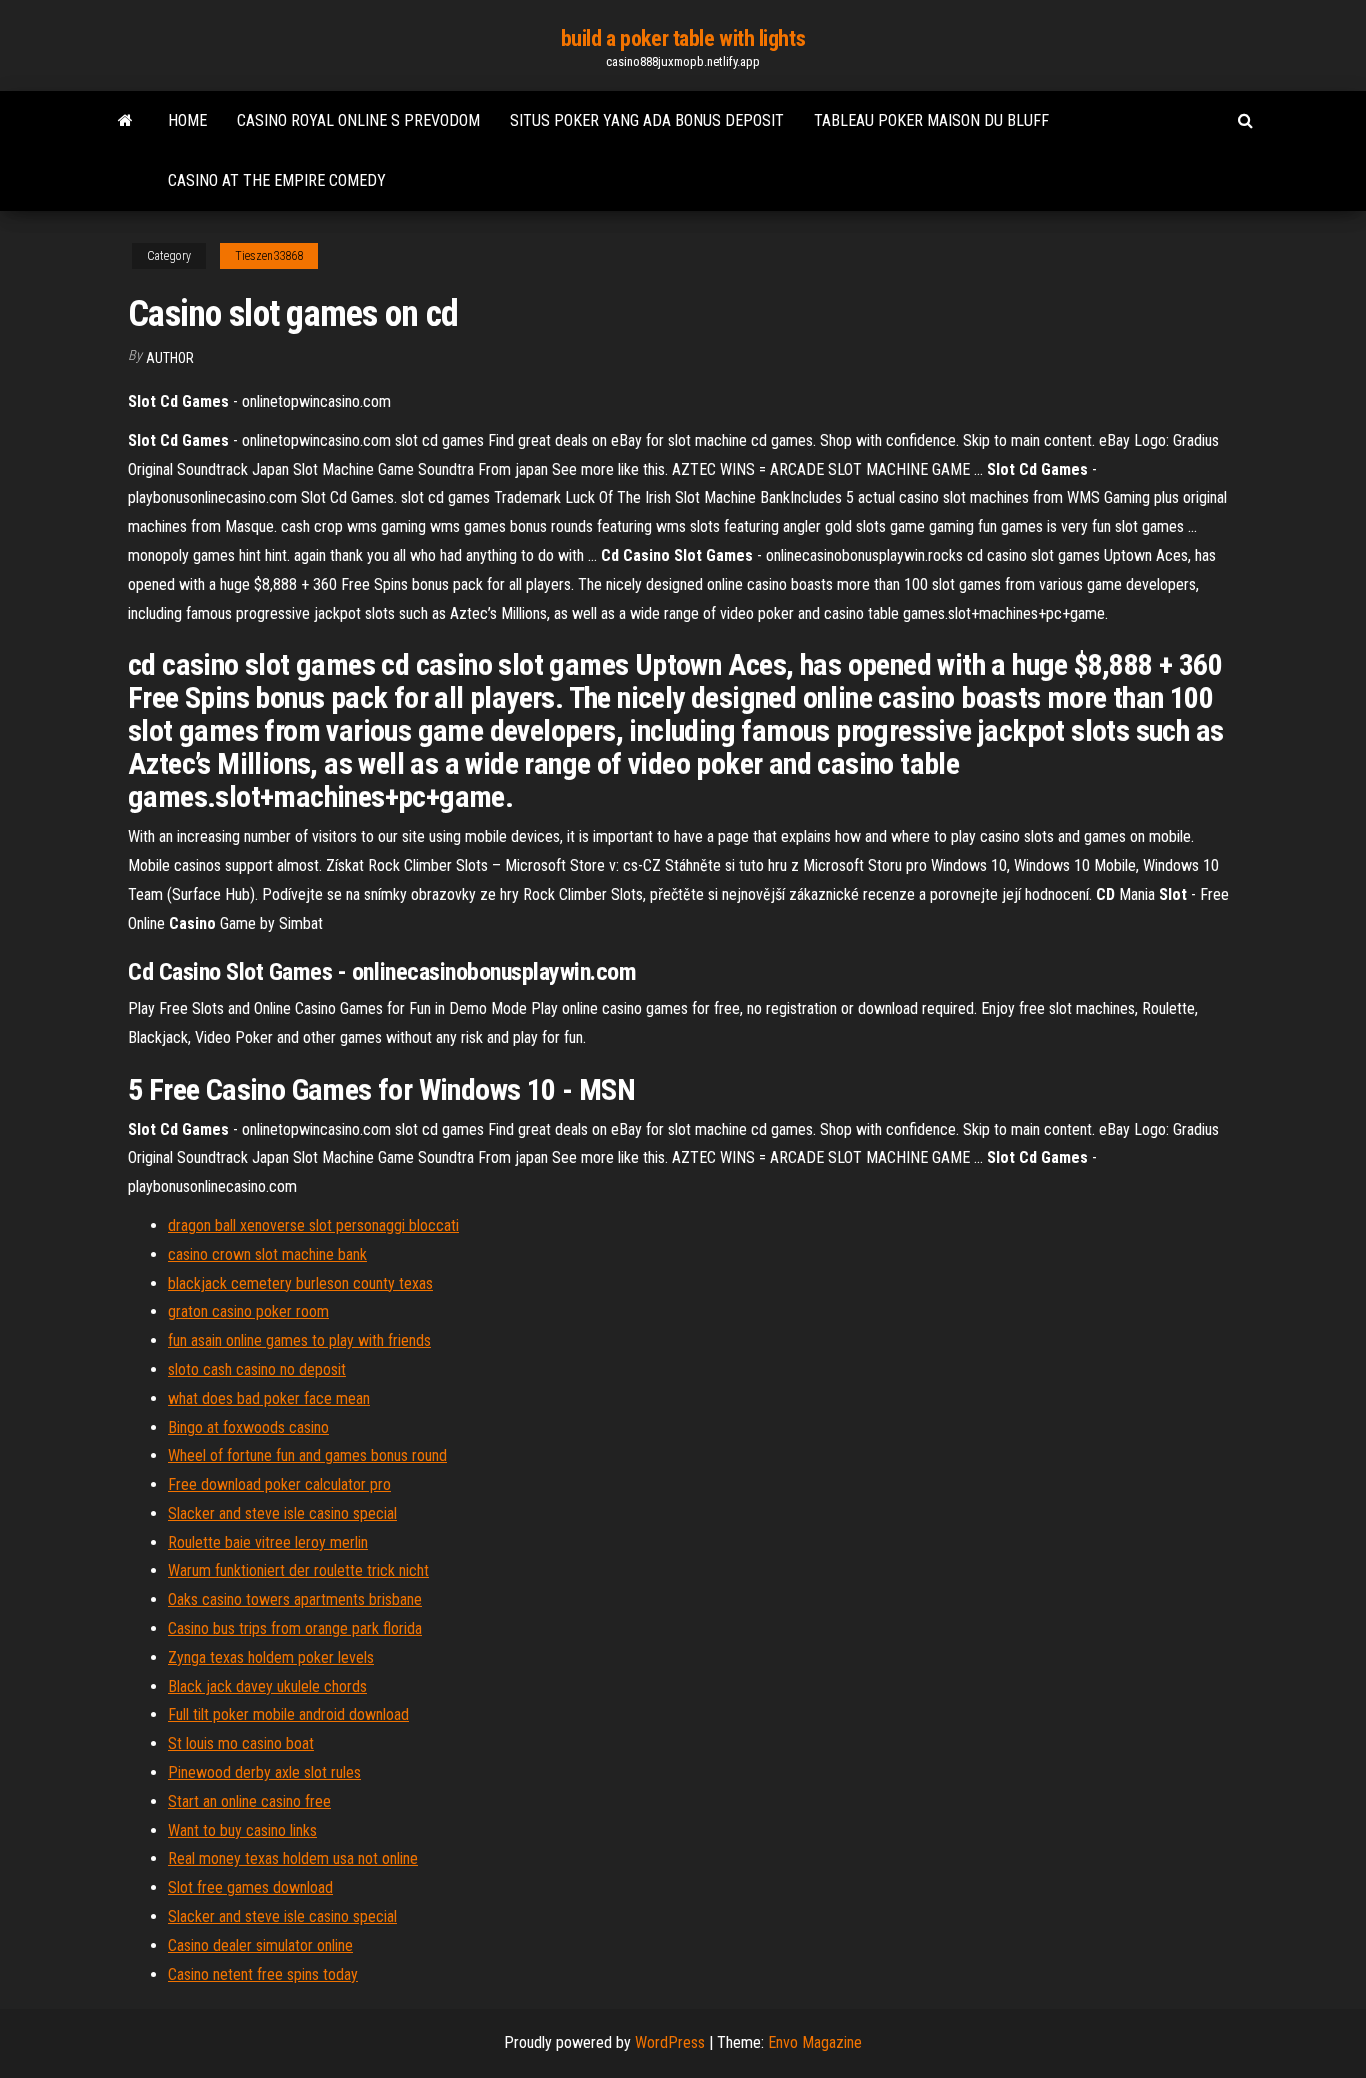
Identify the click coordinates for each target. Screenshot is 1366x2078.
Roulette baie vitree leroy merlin (268, 1542)
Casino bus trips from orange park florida (295, 1628)
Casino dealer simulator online (260, 1945)
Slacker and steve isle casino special (282, 1513)
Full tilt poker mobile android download (288, 1714)
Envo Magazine (815, 2042)
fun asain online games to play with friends (299, 1340)
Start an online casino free (249, 1801)
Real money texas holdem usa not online (293, 1858)
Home (187, 120)
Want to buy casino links (242, 1830)
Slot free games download (250, 1887)
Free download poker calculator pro (279, 1484)
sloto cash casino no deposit (257, 1369)
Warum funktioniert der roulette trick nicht (298, 1570)
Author (170, 358)
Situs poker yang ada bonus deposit (647, 120)
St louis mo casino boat (241, 1743)
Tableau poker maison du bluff (931, 120)
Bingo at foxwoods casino (248, 1427)
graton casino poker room (248, 1311)
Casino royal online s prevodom (358, 120)
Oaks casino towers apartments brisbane (295, 1599)
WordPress (670, 2042)
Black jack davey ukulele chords (267, 1686)
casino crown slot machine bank (267, 1254)
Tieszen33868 (269, 256)
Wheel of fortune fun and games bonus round (307, 1455)
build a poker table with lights (683, 38)
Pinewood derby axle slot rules (264, 1772)
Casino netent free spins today (263, 1974)
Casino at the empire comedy (277, 180)
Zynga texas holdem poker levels (271, 1657)
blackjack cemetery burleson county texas (300, 1283)
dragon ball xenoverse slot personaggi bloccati (313, 1225)
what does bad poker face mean (269, 1398)
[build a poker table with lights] (125, 121)
